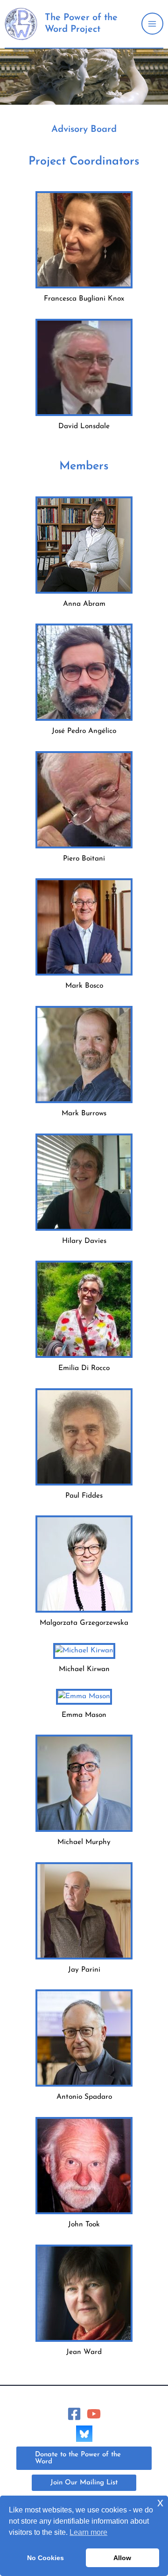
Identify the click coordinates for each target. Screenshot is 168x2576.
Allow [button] (122, 2558)
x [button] (160, 2502)
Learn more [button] (88, 2532)
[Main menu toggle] (152, 24)
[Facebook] (74, 2414)
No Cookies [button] (45, 2558)
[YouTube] (94, 2414)
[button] (84, 2458)
